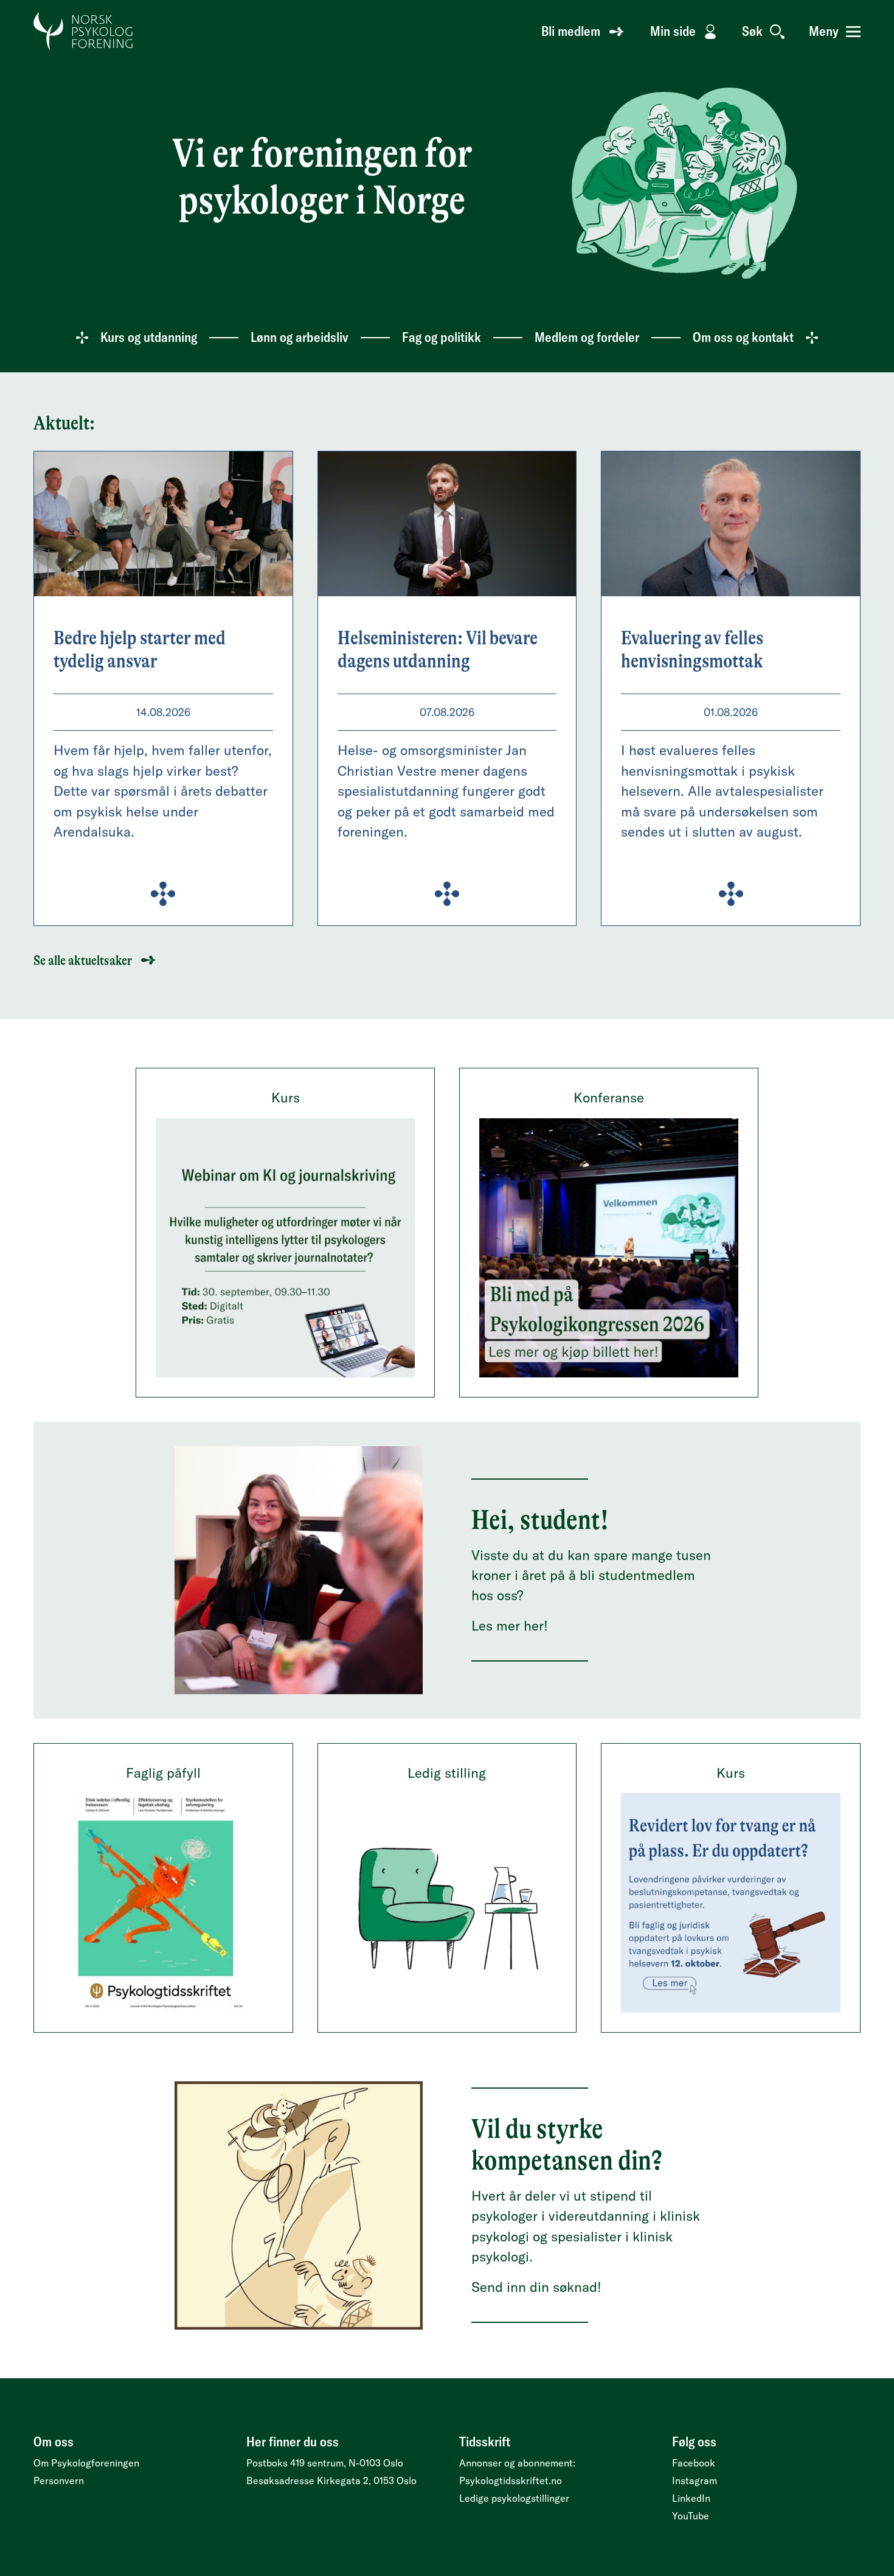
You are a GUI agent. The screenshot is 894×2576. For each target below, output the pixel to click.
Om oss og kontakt (743, 337)
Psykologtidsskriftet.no (511, 2480)
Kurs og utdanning (149, 337)
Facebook (694, 2463)
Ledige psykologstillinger (514, 2498)
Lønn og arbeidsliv (300, 337)
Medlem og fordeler (587, 337)
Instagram (695, 2480)
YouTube (691, 2516)
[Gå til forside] (84, 32)
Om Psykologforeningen (86, 2463)
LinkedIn (691, 2498)
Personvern (59, 2480)
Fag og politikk (442, 337)
